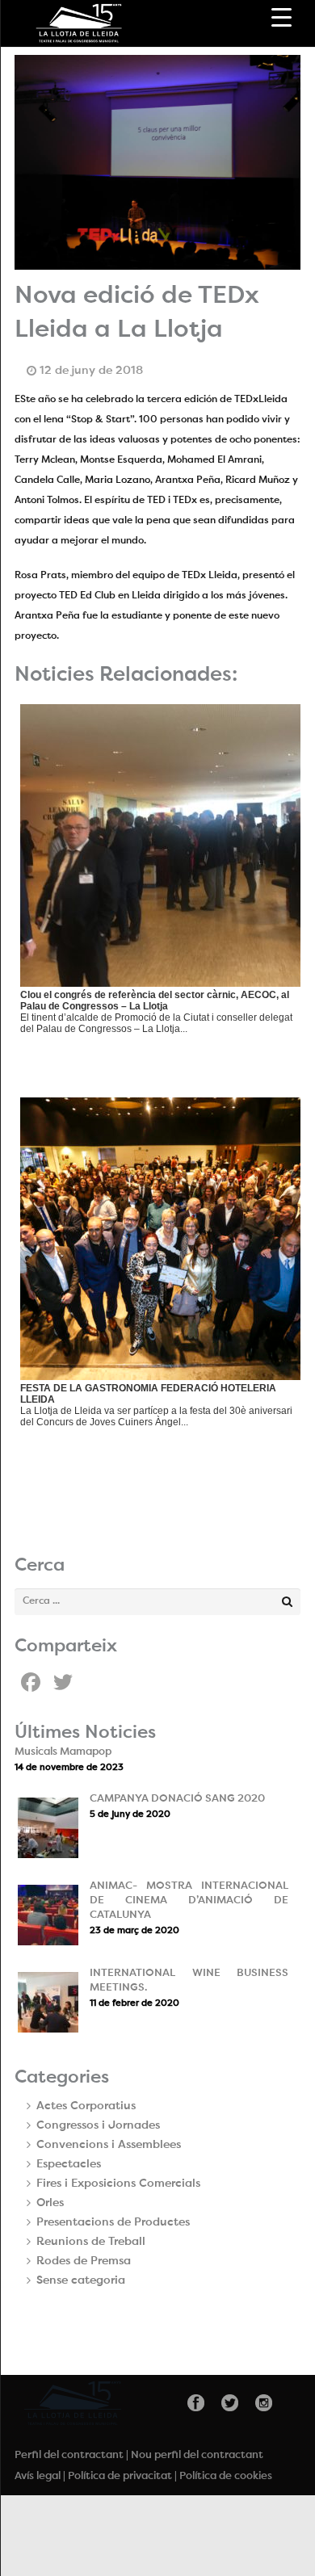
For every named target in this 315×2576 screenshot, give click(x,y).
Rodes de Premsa (84, 2261)
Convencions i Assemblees (109, 2145)
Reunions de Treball (91, 2242)
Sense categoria (81, 2280)
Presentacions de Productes (113, 2222)
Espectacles (69, 2164)
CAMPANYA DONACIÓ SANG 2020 (177, 1799)
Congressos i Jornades (98, 2125)
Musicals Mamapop (63, 1752)
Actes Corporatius (86, 2106)
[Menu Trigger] (281, 18)
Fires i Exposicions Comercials (118, 2184)
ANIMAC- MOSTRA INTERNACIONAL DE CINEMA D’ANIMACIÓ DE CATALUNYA (189, 1901)
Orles (50, 2203)
